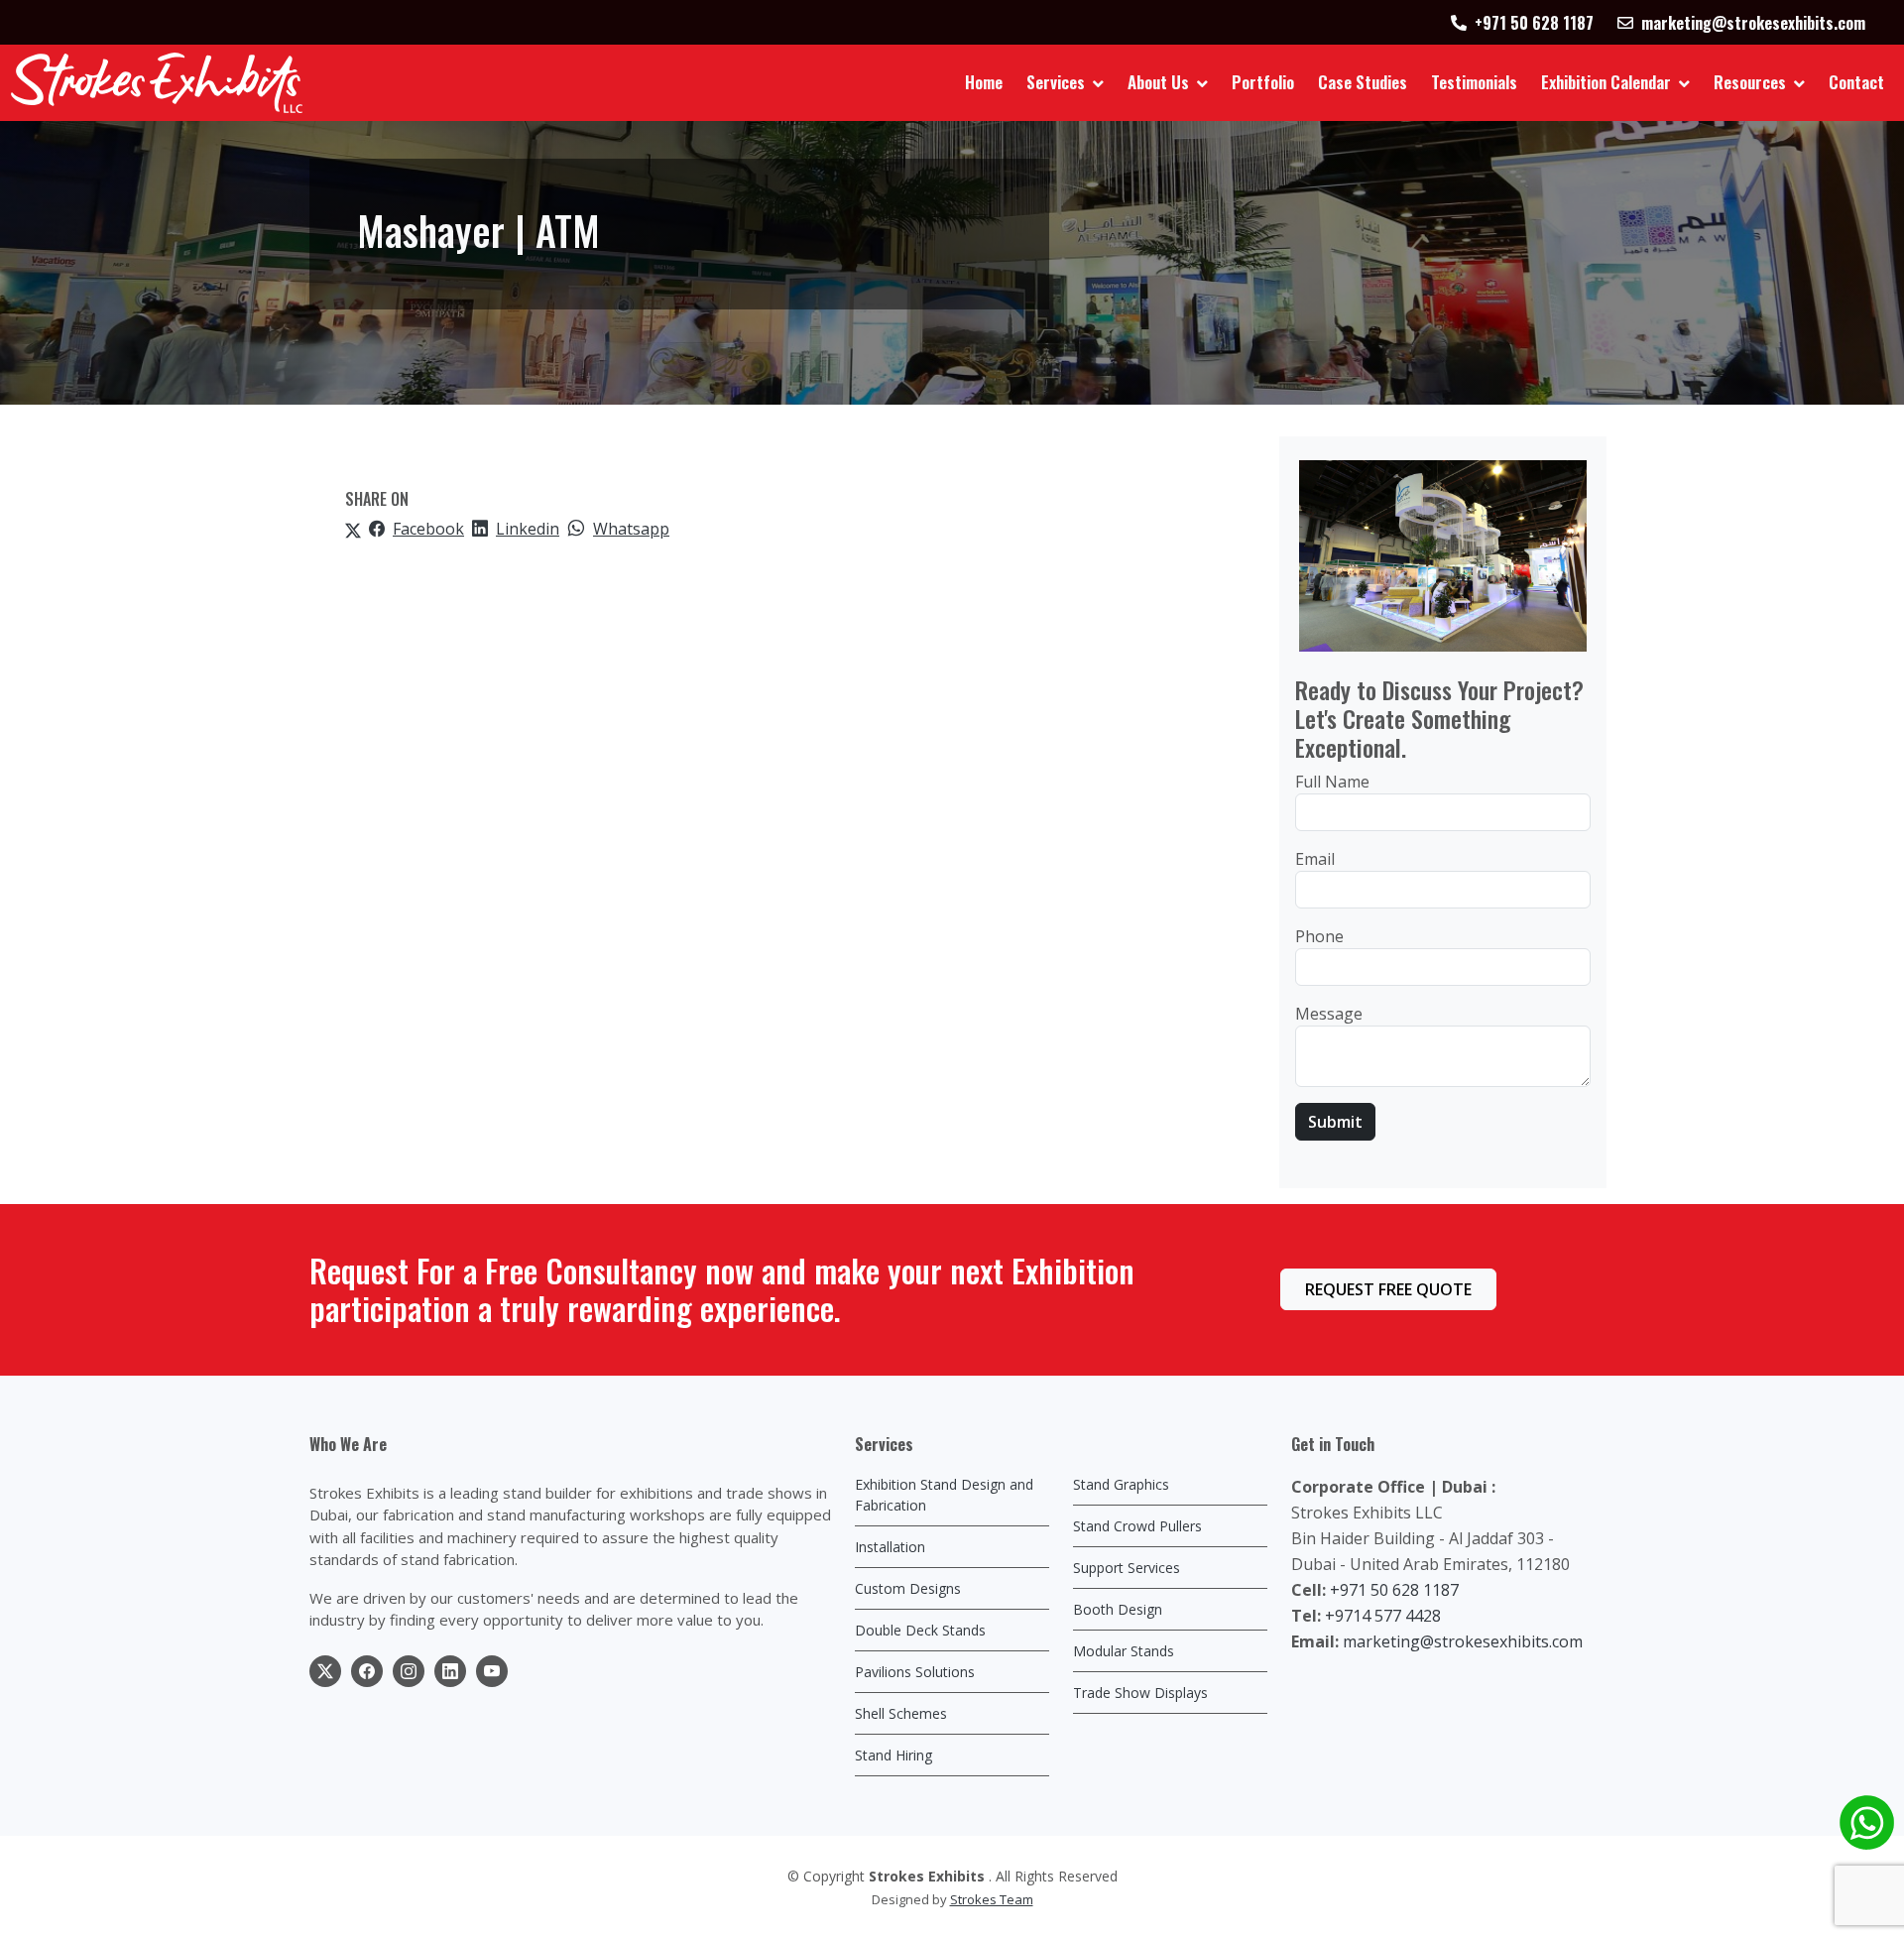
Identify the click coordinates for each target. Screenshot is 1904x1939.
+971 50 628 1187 (1394, 1590)
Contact (1856, 82)
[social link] (325, 1671)
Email (1315, 859)
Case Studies (1363, 82)
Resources (1750, 82)
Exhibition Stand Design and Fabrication (944, 1495)
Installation (890, 1547)
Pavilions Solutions (915, 1672)
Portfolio (1263, 82)
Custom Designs (908, 1588)
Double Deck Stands (920, 1630)
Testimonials (1474, 82)
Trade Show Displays (1140, 1693)
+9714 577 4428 (1383, 1616)
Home (984, 82)
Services (1056, 82)
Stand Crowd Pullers (1137, 1526)
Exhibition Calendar (1606, 82)
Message (1329, 1014)
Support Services (1127, 1568)
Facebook (428, 529)
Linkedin (528, 529)
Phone (1319, 936)
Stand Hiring (893, 1755)
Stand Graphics (1121, 1484)
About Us (1158, 82)
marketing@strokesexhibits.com (1463, 1641)
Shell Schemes (901, 1713)
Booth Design (1118, 1609)
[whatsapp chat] (1867, 1822)
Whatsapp (631, 529)
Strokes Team (992, 1899)
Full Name (1332, 782)
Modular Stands (1124, 1651)
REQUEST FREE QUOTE (1388, 1289)
